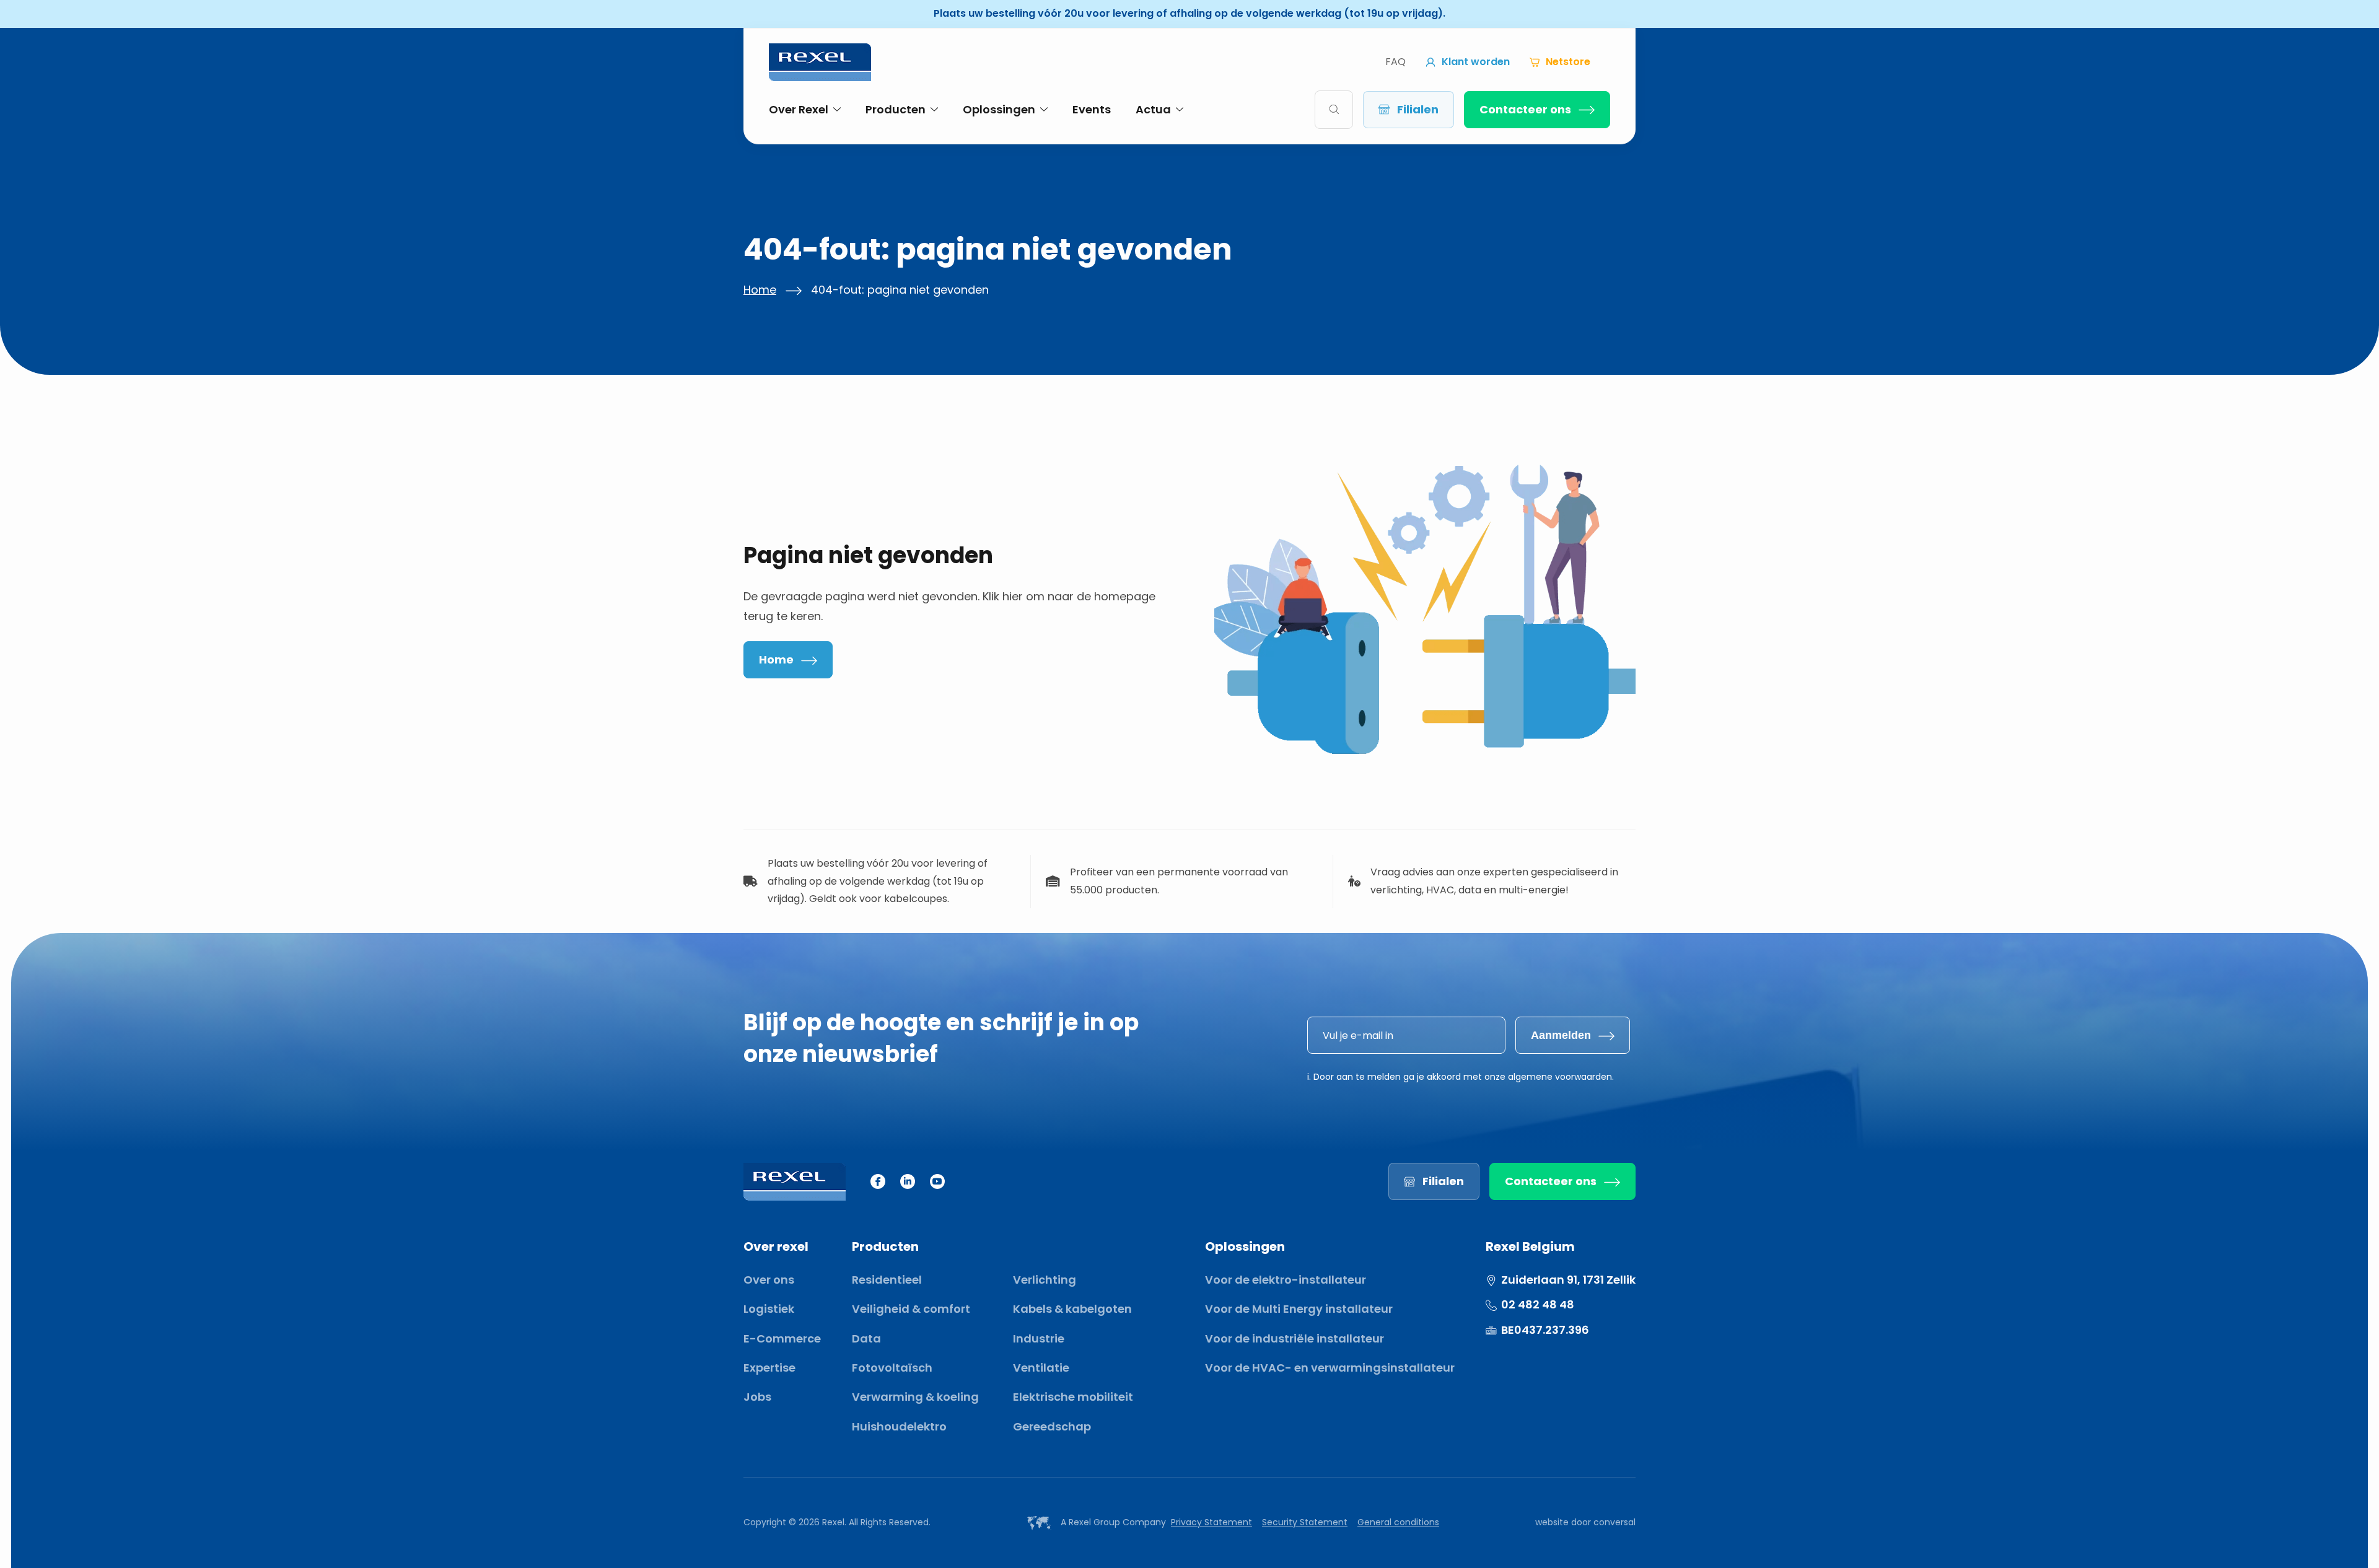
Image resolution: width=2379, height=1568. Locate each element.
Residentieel (887, 1280)
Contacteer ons (1525, 109)
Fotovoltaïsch (892, 1368)
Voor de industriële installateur (1295, 1338)
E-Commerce (782, 1338)
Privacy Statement (1211, 1522)
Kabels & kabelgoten (1072, 1309)
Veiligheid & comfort (911, 1309)
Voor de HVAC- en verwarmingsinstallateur (1330, 1368)
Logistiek (769, 1309)
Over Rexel (799, 109)
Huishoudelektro (899, 1426)
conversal (1614, 1522)
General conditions (1398, 1522)
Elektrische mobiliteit (1073, 1397)
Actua (1153, 109)
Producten (896, 109)
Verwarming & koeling (915, 1397)
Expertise (769, 1368)
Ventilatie (1041, 1368)
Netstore (1568, 62)
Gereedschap (1052, 1426)
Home (760, 290)
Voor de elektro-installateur (1286, 1280)
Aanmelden (1561, 1035)
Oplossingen (999, 109)
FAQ (1395, 62)
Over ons (769, 1280)
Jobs (757, 1397)
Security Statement (1305, 1522)
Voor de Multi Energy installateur (1299, 1309)
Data (866, 1338)
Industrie (1039, 1338)
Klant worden (1476, 62)
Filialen (1418, 109)
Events (1092, 109)
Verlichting (1045, 1280)
